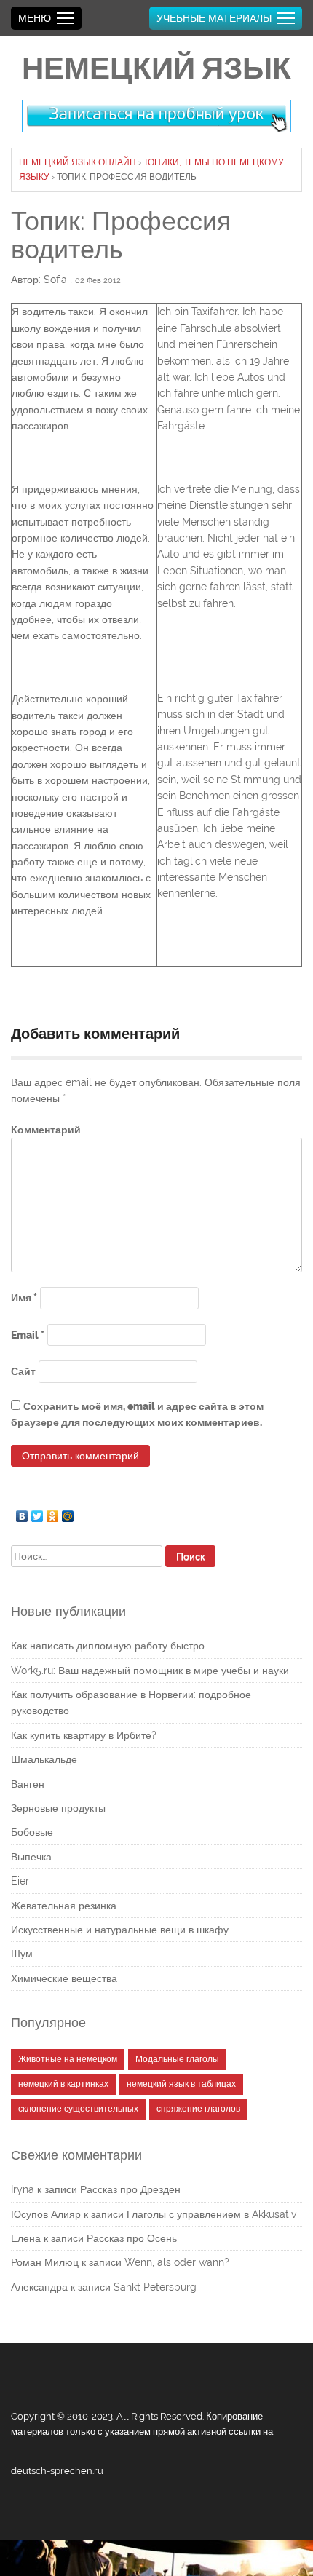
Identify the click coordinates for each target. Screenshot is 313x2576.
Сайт (23, 1371)
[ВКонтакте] (22, 1513)
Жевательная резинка (64, 1906)
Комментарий (46, 1130)
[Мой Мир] (68, 1513)
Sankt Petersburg (155, 2287)
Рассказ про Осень (132, 2238)
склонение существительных (78, 2109)
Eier (20, 1881)
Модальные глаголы (177, 2059)
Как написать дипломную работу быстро (108, 1646)
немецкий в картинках (63, 2084)
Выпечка (31, 1857)
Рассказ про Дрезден (130, 2189)
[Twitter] (37, 1513)
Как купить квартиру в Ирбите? (84, 1735)
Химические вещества (64, 1978)
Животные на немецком (68, 2059)
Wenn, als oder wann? (177, 2262)
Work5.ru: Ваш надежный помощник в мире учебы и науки (150, 1671)
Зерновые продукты (58, 1808)
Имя (24, 1298)
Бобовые (32, 1832)
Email (28, 1335)
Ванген (28, 1784)
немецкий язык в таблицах (181, 2084)
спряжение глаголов (198, 2109)
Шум (22, 1954)
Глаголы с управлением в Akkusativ (211, 2214)
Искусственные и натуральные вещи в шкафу (120, 1930)
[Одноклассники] (53, 1513)
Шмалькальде (44, 1759)
